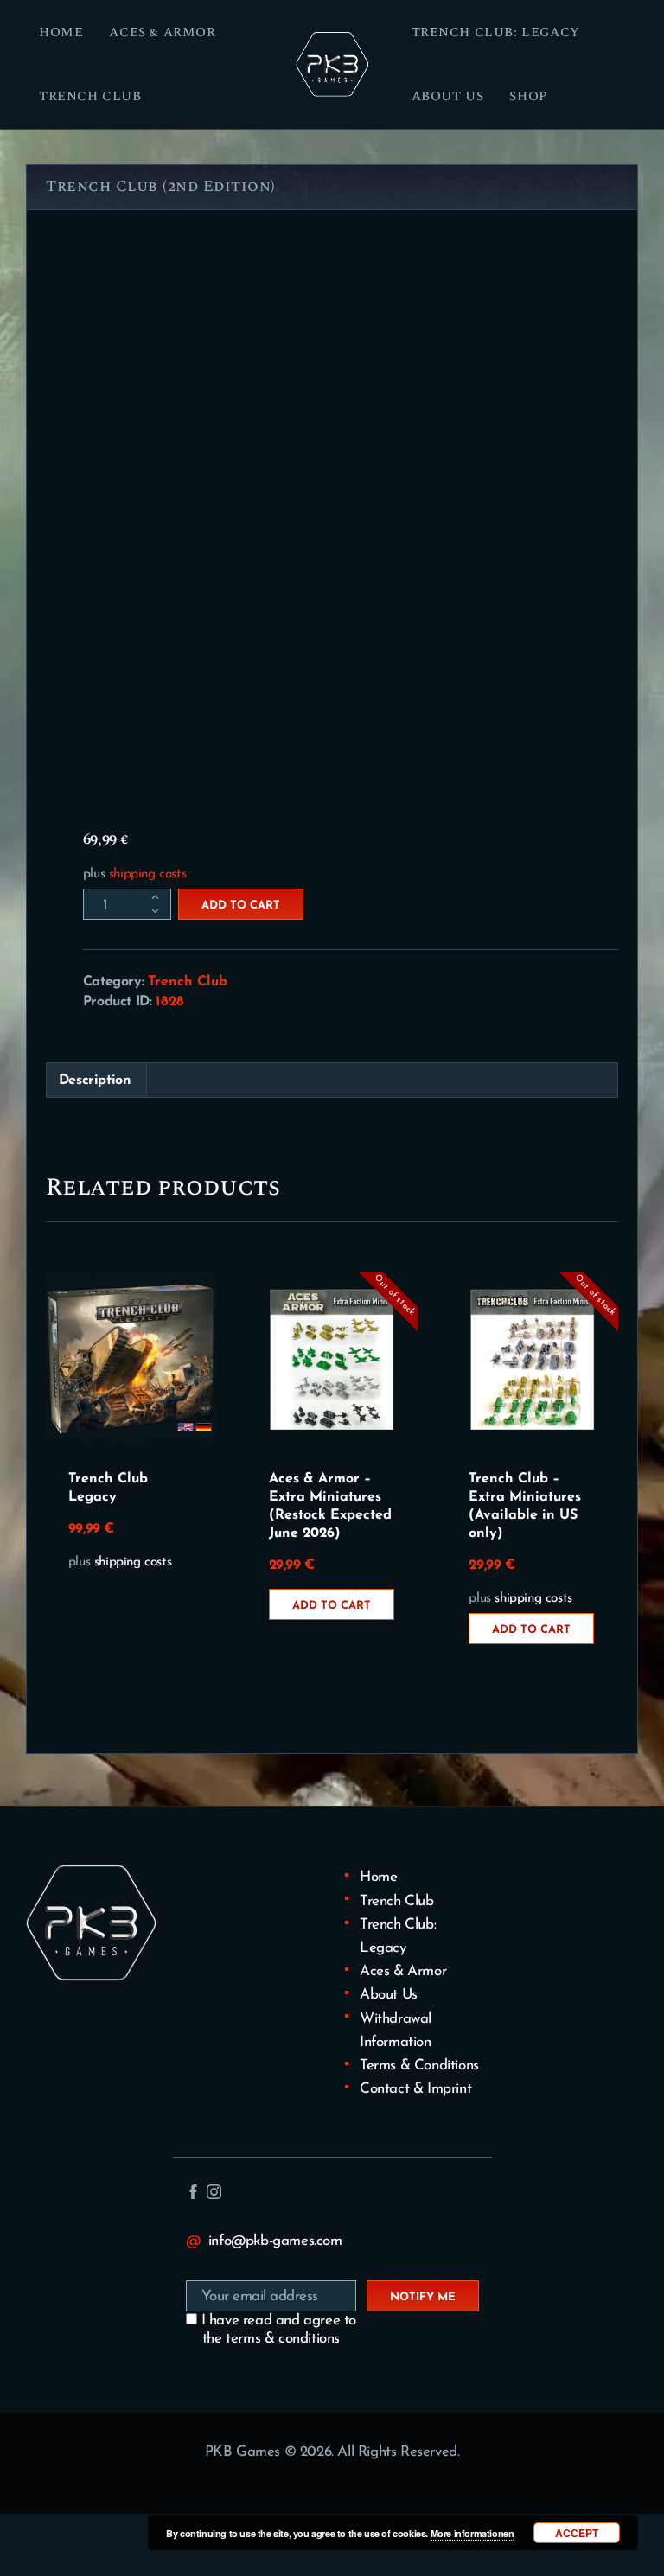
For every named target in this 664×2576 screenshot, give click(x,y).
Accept (577, 2533)
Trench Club (188, 982)
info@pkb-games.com (275, 2241)
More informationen (472, 2533)
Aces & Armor (403, 1971)
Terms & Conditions (419, 2066)
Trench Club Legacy (108, 1488)
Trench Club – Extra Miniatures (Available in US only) (525, 1506)
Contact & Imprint (415, 2089)
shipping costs (147, 874)
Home (378, 1877)
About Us (389, 1995)
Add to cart (241, 905)
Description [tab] (95, 1081)
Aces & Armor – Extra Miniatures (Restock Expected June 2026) (330, 1506)
